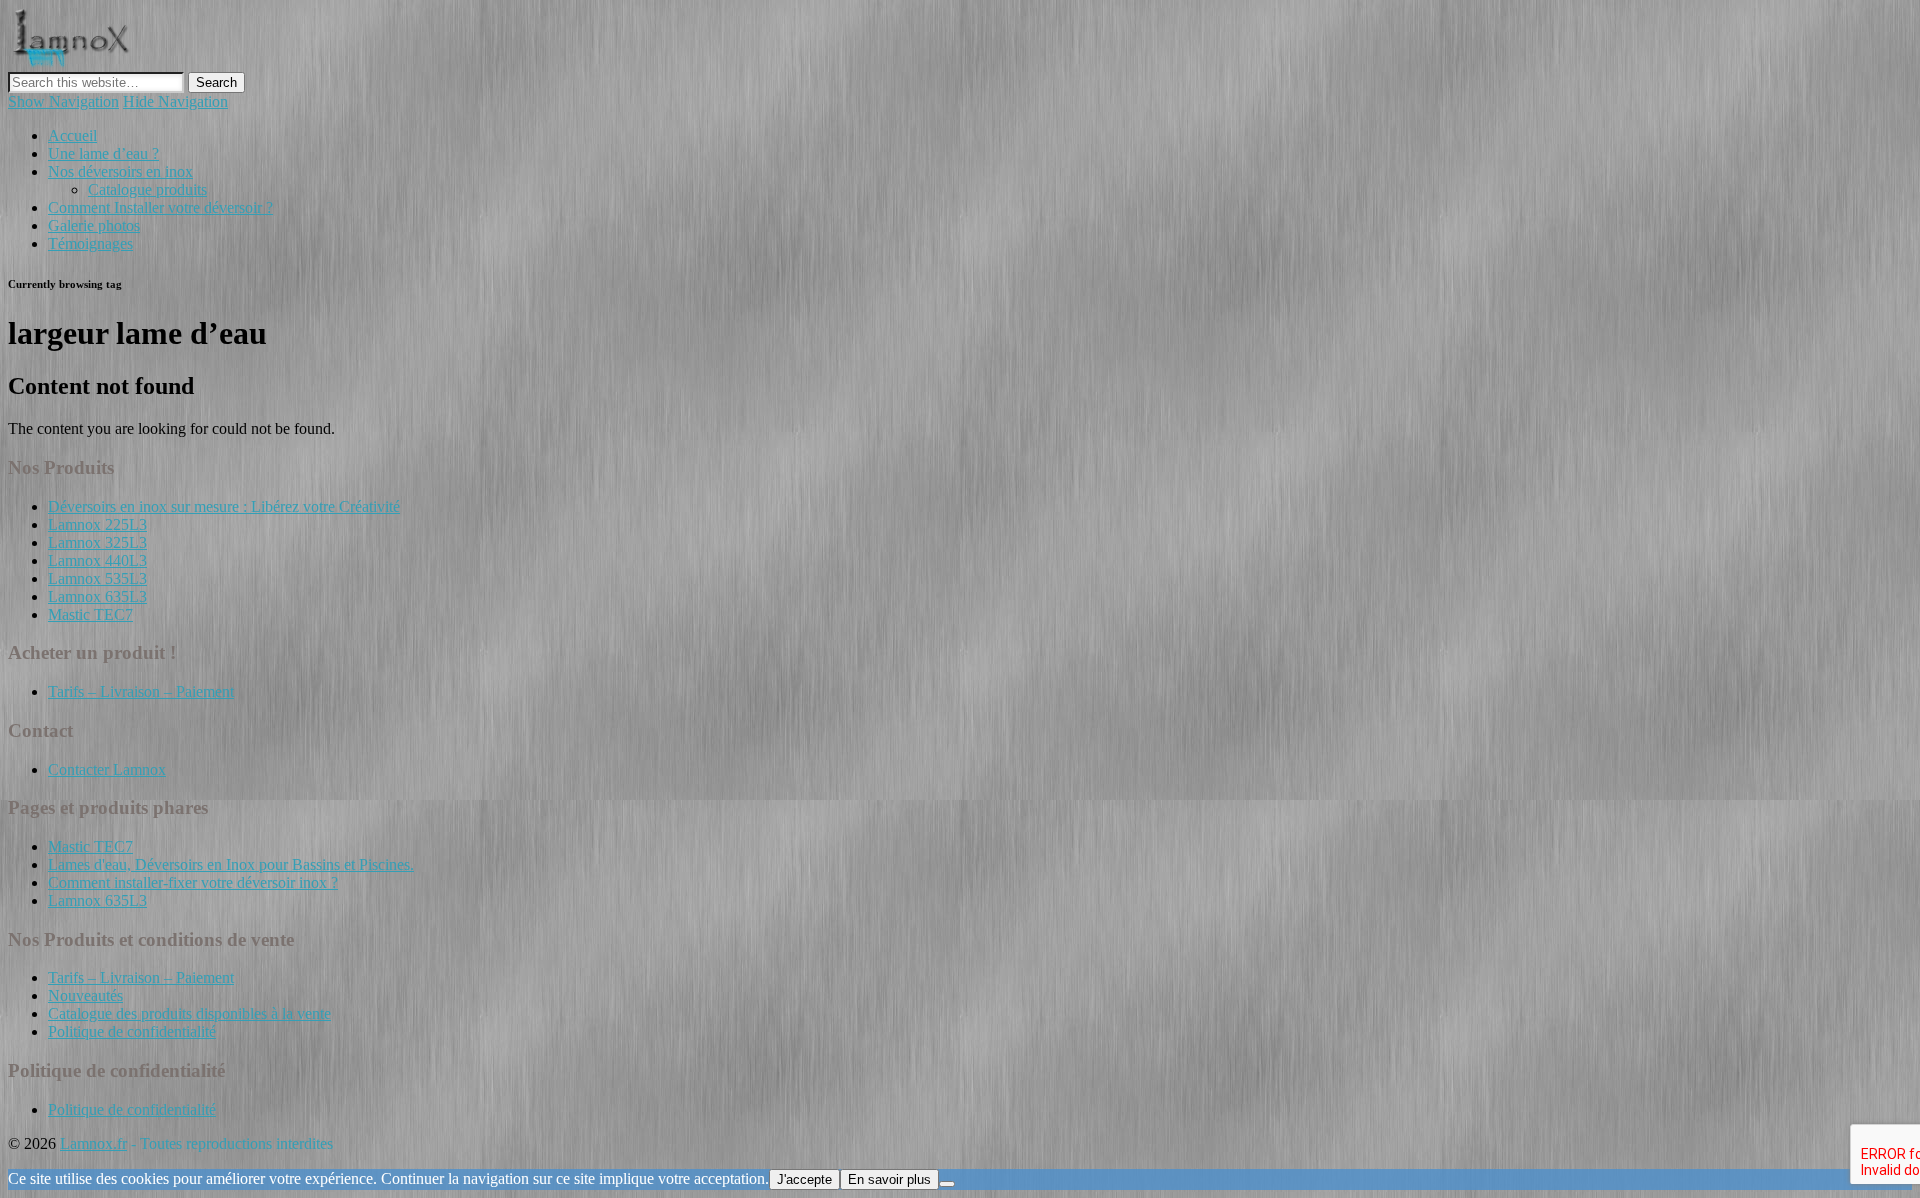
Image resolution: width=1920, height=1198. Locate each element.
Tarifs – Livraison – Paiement (141, 691)
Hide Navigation (175, 101)
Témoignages (90, 243)
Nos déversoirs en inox (120, 171)
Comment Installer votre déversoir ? (160, 207)
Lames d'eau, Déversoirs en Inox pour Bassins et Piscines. (231, 864)
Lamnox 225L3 (97, 524)
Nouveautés (85, 995)
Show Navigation (63, 101)
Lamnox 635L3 (97, 596)
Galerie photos (94, 225)
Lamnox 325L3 (97, 542)
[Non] (947, 1184)
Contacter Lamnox (107, 769)
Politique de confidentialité (132, 1031)
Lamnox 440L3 (97, 560)
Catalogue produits (147, 189)
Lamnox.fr (93, 1143)
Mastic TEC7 (90, 614)
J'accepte (804, 1179)
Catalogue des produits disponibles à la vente (189, 1013)
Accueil (72, 135)
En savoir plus (889, 1179)
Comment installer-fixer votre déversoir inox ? (193, 882)
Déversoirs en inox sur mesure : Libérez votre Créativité (224, 506)
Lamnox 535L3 (97, 578)
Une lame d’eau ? (103, 153)
